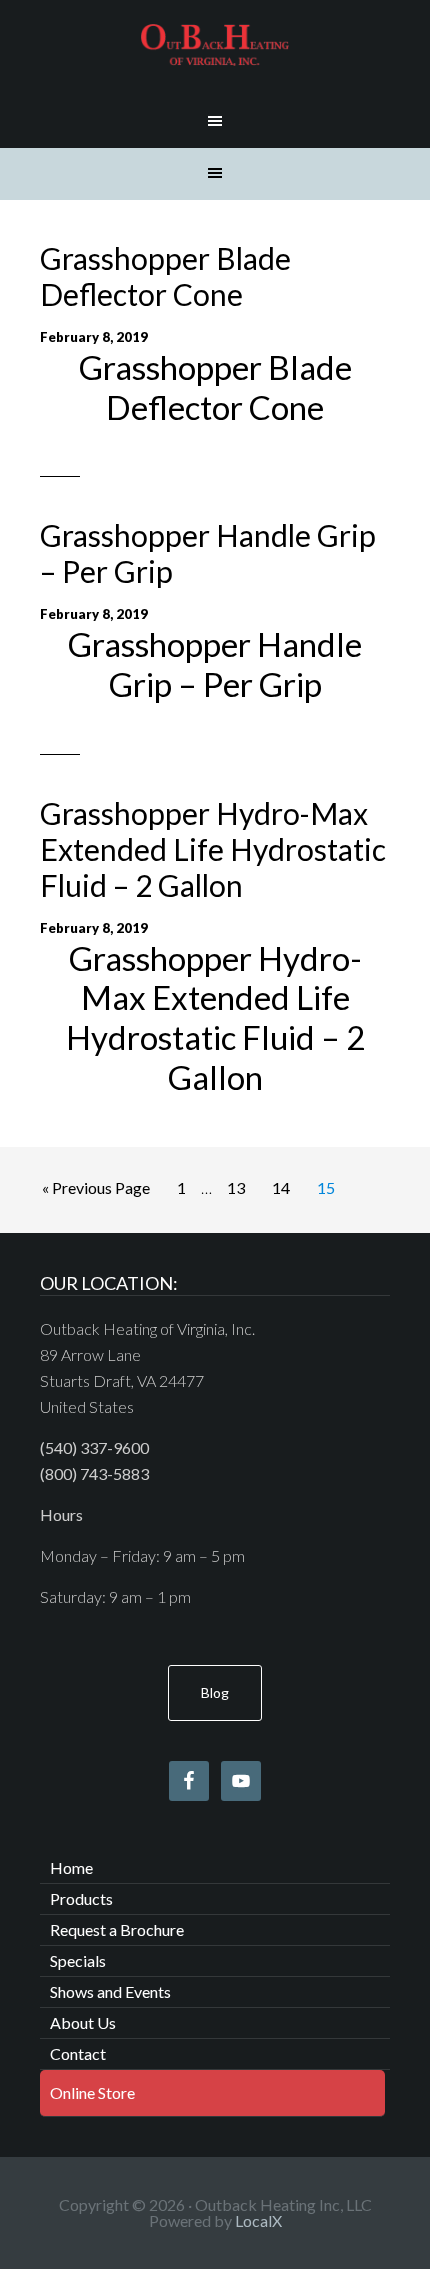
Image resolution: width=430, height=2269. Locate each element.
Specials (78, 1960)
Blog (215, 1692)
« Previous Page (96, 1187)
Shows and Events (110, 1991)
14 (281, 1187)
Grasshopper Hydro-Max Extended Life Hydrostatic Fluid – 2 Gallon (213, 849)
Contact (78, 2053)
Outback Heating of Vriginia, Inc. (215, 45)
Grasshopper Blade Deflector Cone (165, 276)
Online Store (92, 2092)
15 (326, 1187)
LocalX (258, 2220)
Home (71, 1867)
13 (236, 1187)
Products (81, 1898)
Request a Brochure (117, 1929)
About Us (83, 2022)
